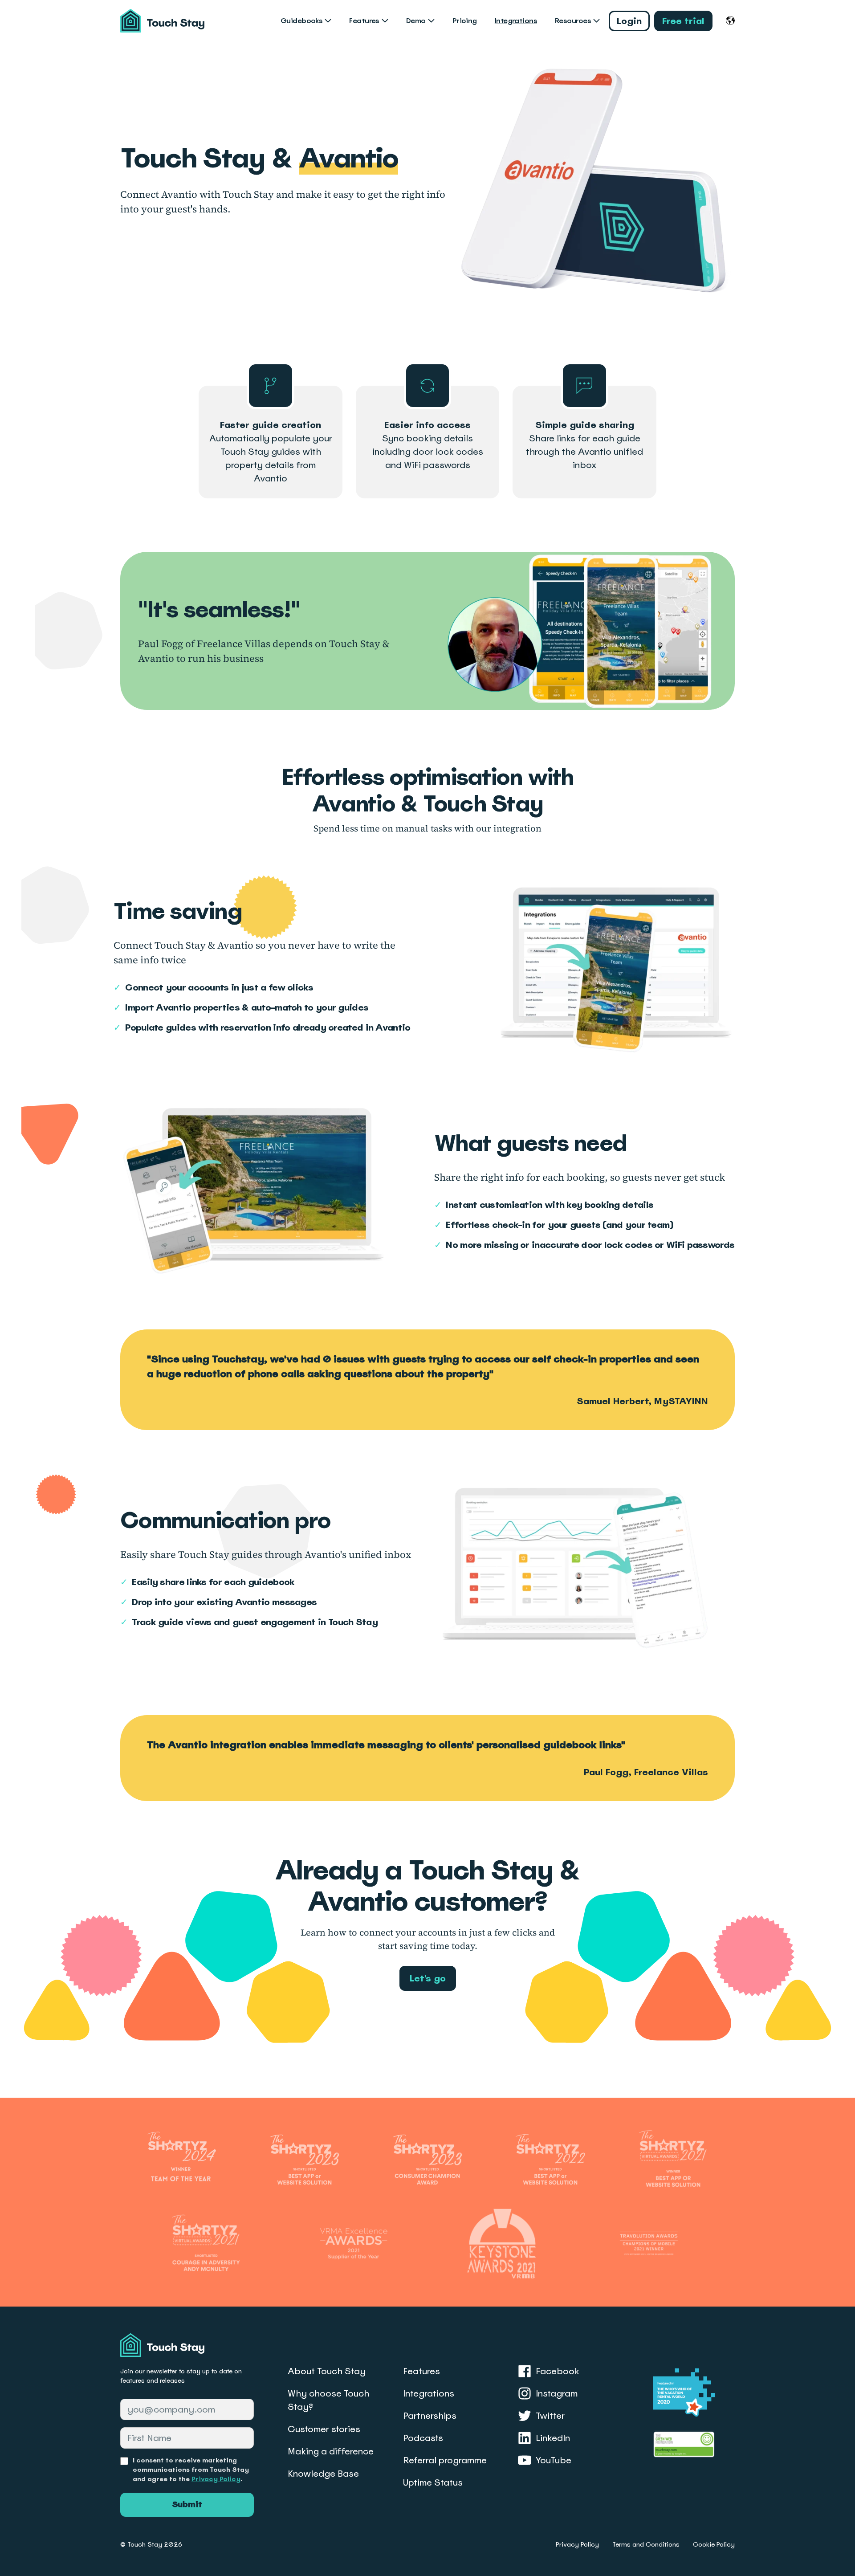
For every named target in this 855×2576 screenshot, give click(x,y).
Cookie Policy (714, 2544)
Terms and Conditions (646, 2544)
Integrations (516, 21)
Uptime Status (433, 2482)
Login (629, 21)
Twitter (550, 2416)
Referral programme (445, 2460)
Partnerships (430, 2416)
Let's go (428, 1978)
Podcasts (423, 2438)
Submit (187, 2504)
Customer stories (324, 2429)
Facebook (558, 2371)
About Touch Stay (327, 2371)
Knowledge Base (323, 2474)
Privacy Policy (216, 2479)
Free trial (683, 21)
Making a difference (331, 2451)
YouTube (554, 2460)
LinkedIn (553, 2438)
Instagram (557, 2393)
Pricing (465, 21)
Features (364, 21)
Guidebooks (301, 21)
